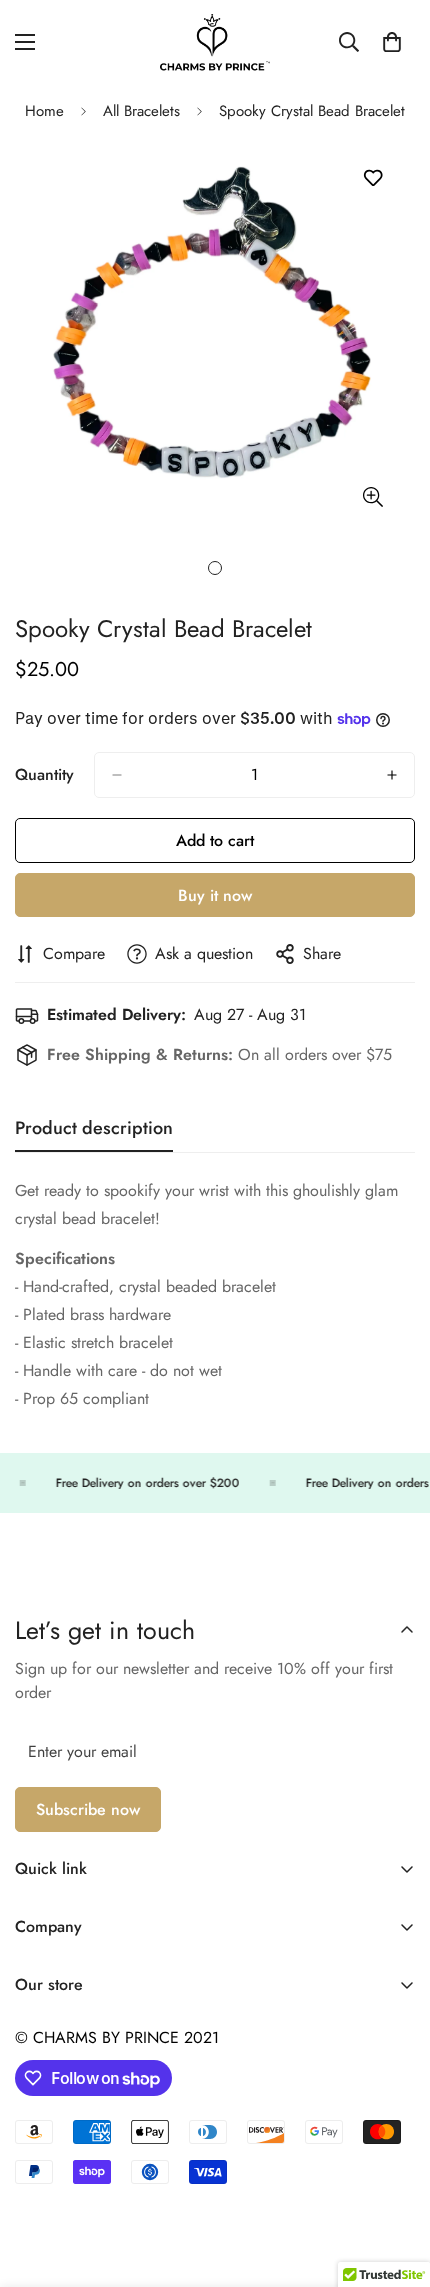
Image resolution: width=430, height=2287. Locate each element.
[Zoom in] (372, 496)
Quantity (44, 774)
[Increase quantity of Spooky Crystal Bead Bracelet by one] (392, 775)
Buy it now (215, 895)
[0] (392, 42)
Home (44, 111)
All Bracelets (141, 111)
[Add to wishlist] (372, 178)
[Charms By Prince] (215, 42)
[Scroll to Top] (394, 2181)
